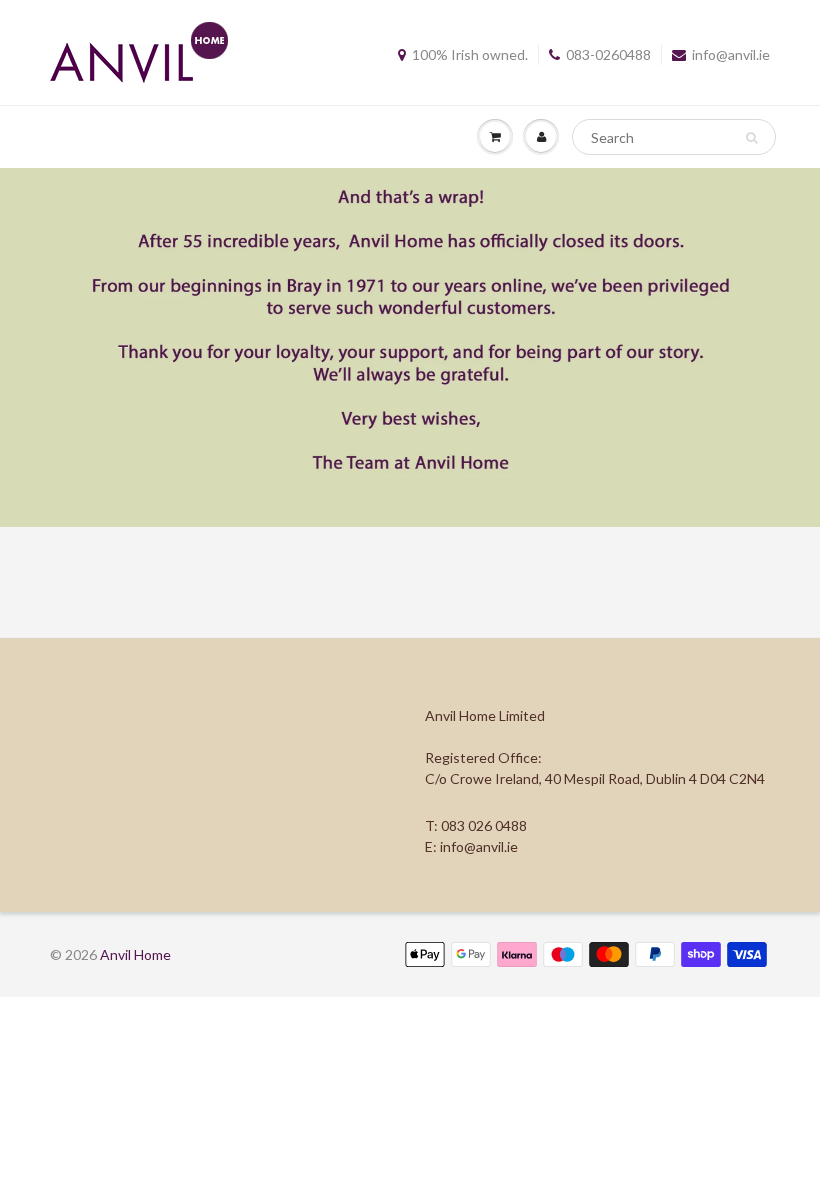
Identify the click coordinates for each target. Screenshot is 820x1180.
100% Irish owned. (470, 54)
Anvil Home (135, 954)
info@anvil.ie (731, 54)
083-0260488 (608, 54)
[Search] (751, 138)
